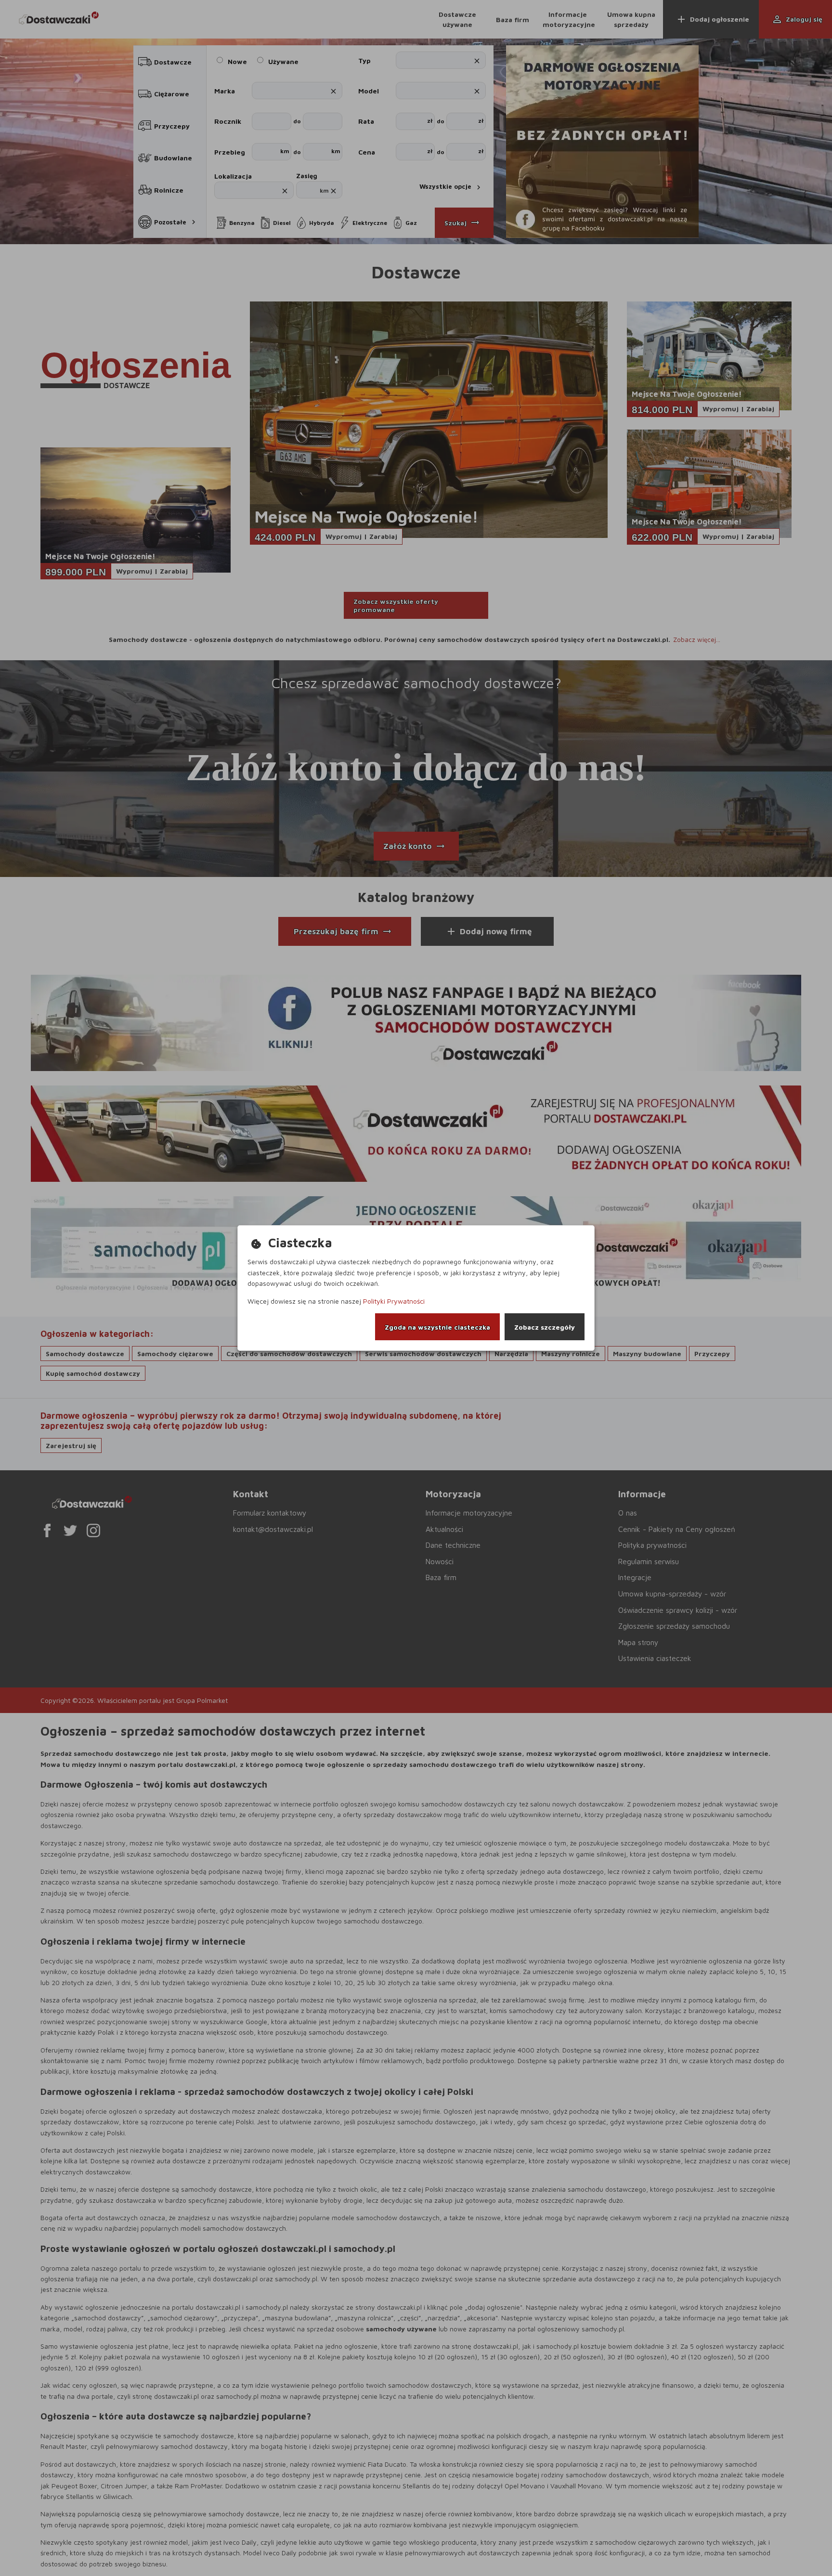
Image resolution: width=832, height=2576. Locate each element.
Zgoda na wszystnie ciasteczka (437, 1327)
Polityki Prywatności (394, 1301)
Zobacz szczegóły (545, 1327)
